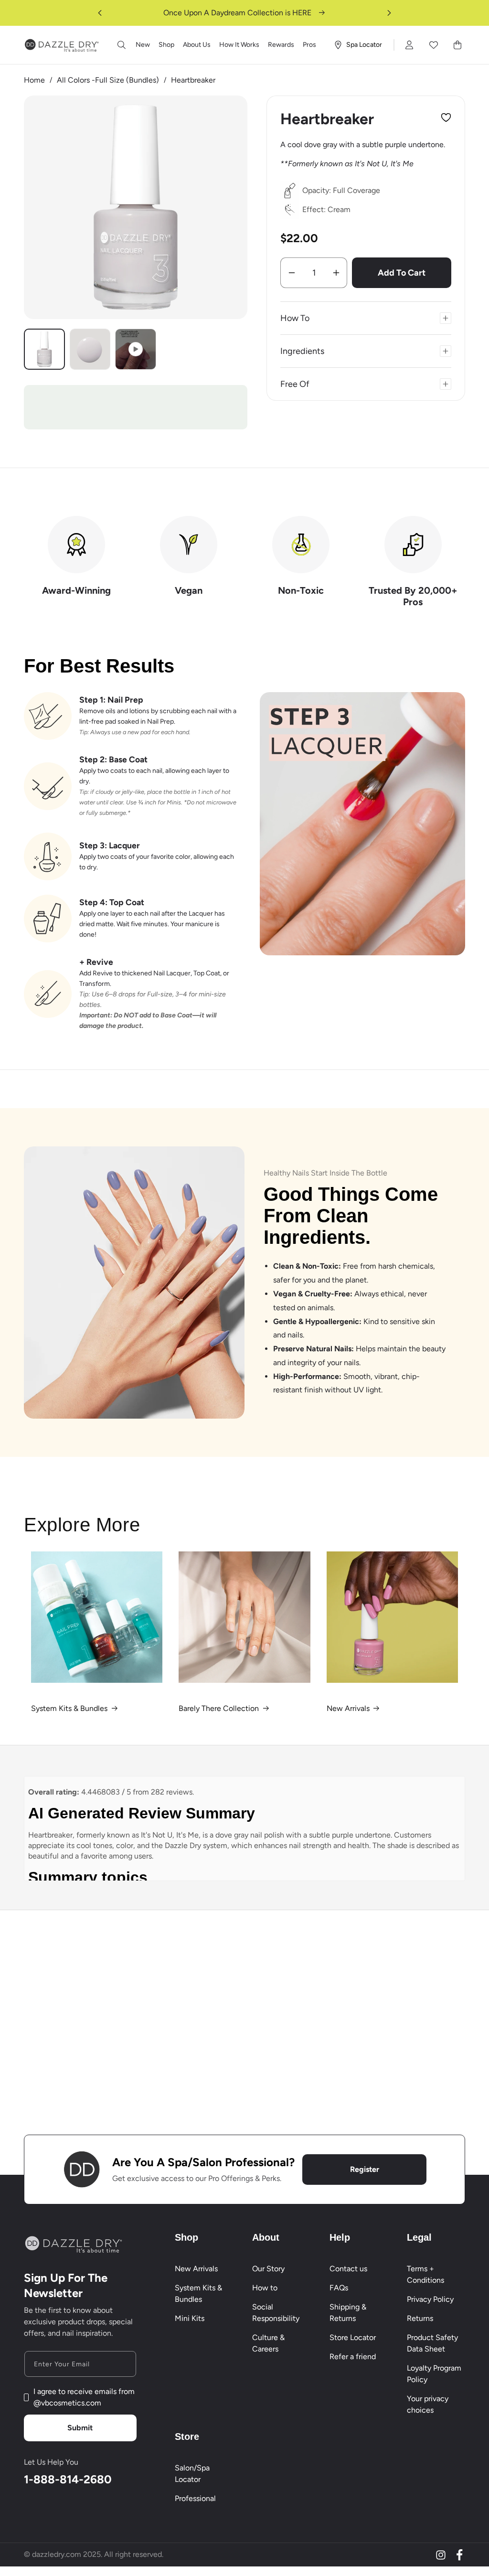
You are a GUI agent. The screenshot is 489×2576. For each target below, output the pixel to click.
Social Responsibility (276, 2313)
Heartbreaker (193, 80)
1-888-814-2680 (68, 2479)
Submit (80, 2428)
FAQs (339, 2288)
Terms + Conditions (425, 2274)
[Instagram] (441, 2555)
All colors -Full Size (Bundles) (108, 80)
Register (365, 2169)
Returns (420, 2318)
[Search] (122, 45)
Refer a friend (353, 2357)
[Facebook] (459, 2555)
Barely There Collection (219, 1708)
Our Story (268, 2269)
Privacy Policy (430, 2299)
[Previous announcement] (100, 13)
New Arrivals (348, 1708)
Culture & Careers (268, 2343)
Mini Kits (190, 2318)
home (34, 80)
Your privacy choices (428, 2404)
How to (265, 2288)
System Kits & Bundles (69, 1708)
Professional (195, 2498)
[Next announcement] (389, 13)
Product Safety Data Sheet (432, 2343)
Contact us (348, 2269)
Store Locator (353, 2337)
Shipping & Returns (348, 2313)
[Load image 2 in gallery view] (90, 349)
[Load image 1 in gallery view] (44, 349)
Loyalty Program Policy (434, 2374)
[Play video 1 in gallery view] (136, 349)
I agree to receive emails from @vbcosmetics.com (84, 2397)
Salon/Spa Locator (192, 2474)
